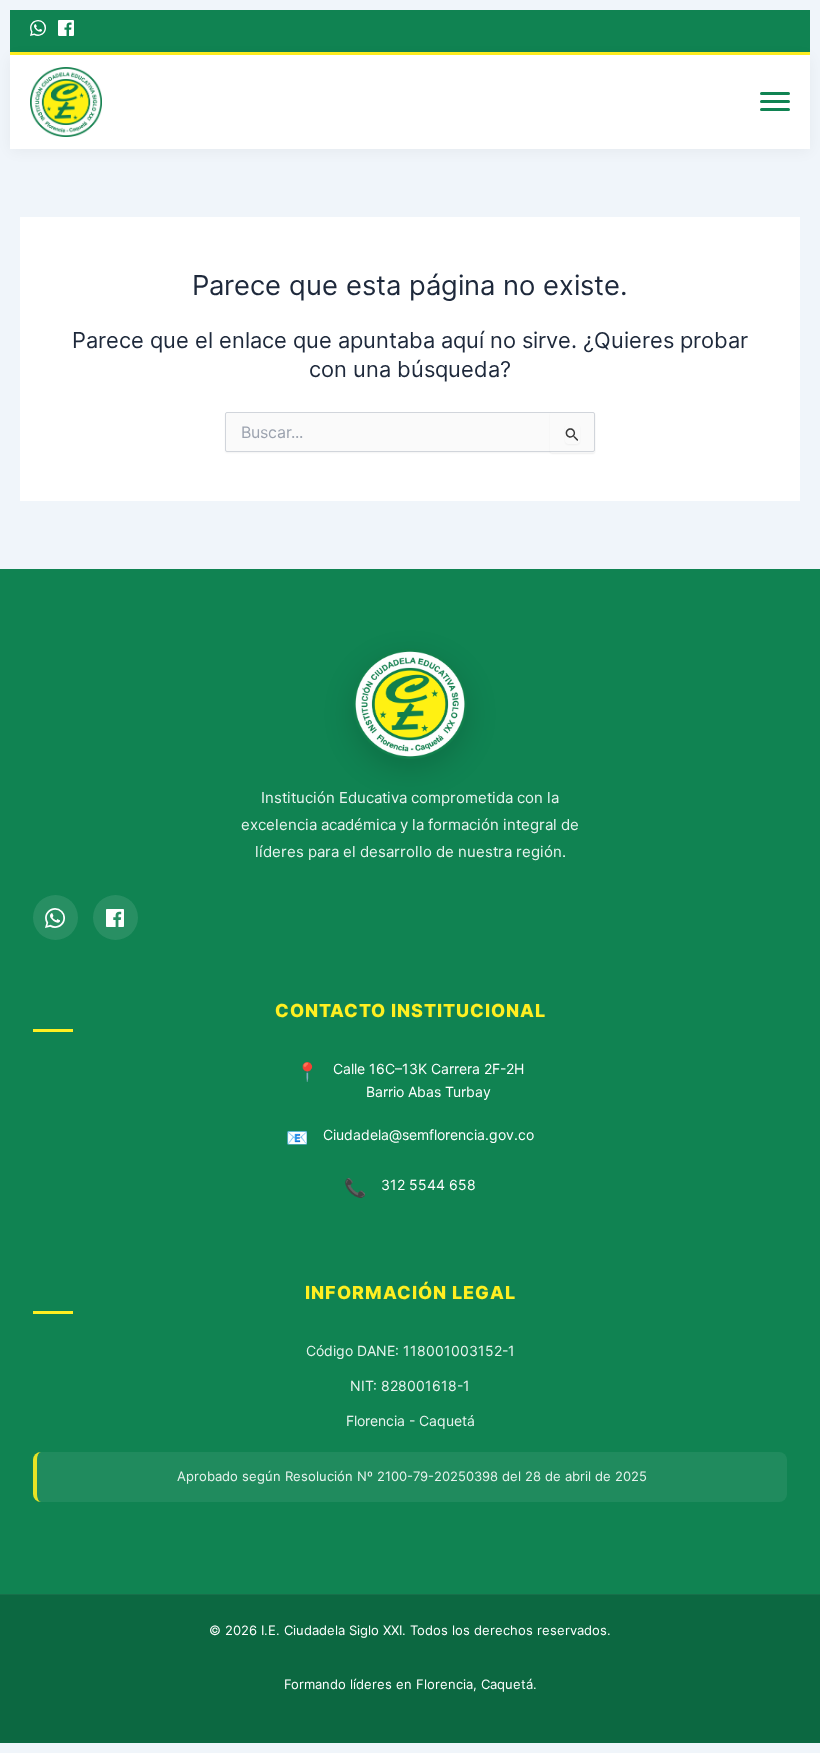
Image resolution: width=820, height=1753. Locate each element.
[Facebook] (66, 31)
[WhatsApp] (38, 31)
